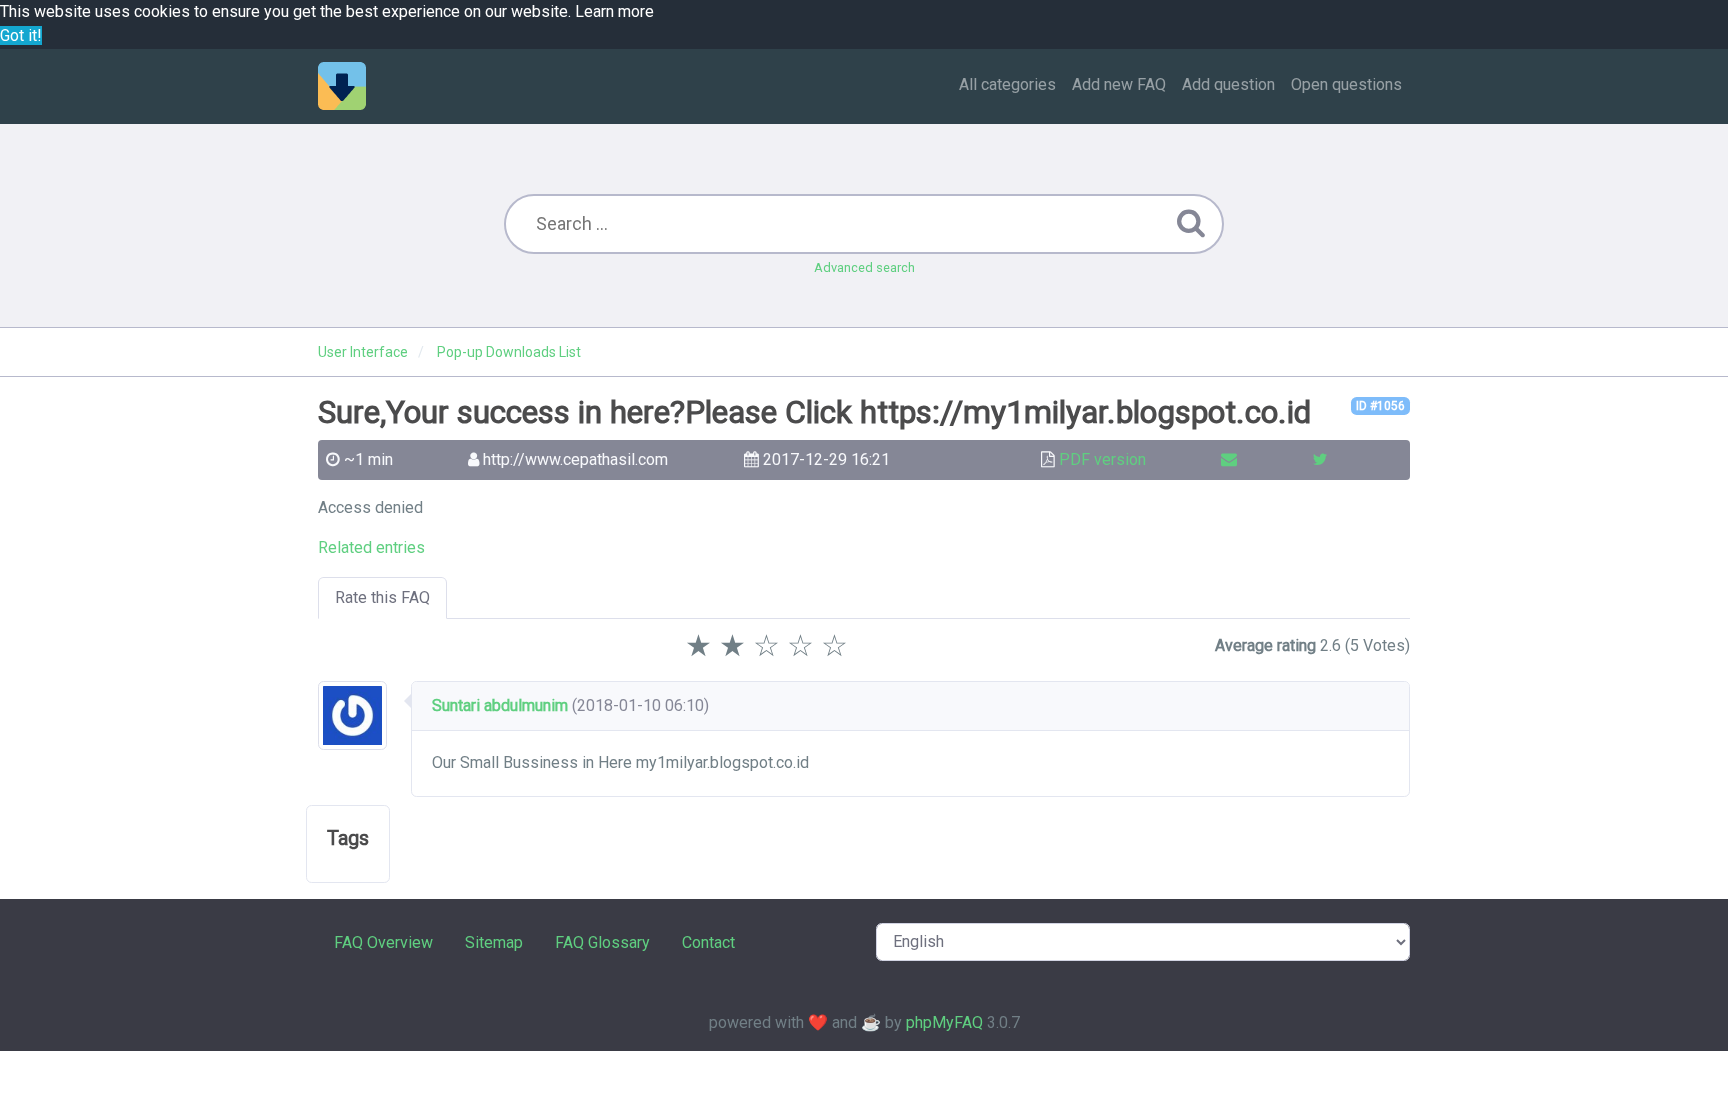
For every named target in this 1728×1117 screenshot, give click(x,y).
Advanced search (864, 267)
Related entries (371, 547)
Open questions (1346, 84)
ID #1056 (1380, 406)
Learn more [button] (614, 11)
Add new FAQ (1119, 84)
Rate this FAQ (382, 597)
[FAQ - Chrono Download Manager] (342, 86)
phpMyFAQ (944, 1022)
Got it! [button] (21, 35)
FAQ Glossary (602, 942)
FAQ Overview (383, 942)
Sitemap (494, 942)
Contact (708, 942)
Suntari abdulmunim (500, 705)
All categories (1007, 84)
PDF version (1102, 459)
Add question (1228, 84)
